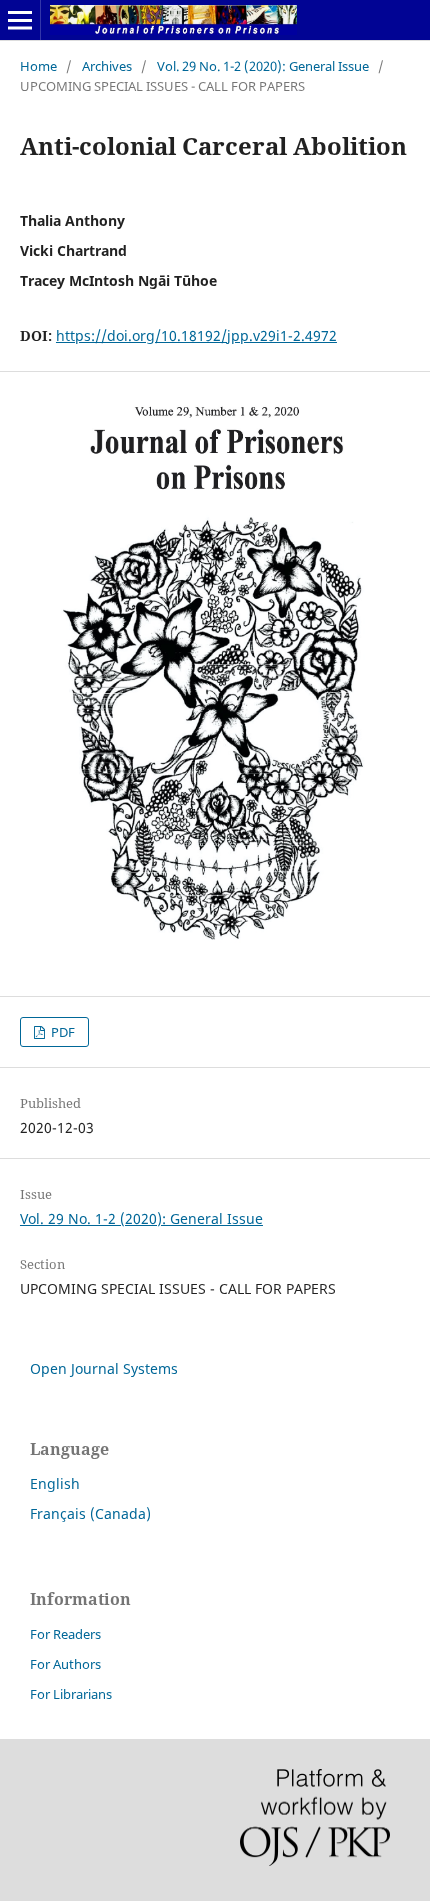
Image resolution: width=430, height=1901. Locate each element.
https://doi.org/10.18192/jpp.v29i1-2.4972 (196, 335)
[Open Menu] (20, 20)
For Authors (65, 1664)
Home (38, 66)
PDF (61, 1032)
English (55, 1483)
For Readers (65, 1634)
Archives (107, 66)
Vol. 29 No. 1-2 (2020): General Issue (263, 66)
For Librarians (71, 1694)
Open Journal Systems (104, 1368)
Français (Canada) (90, 1513)
